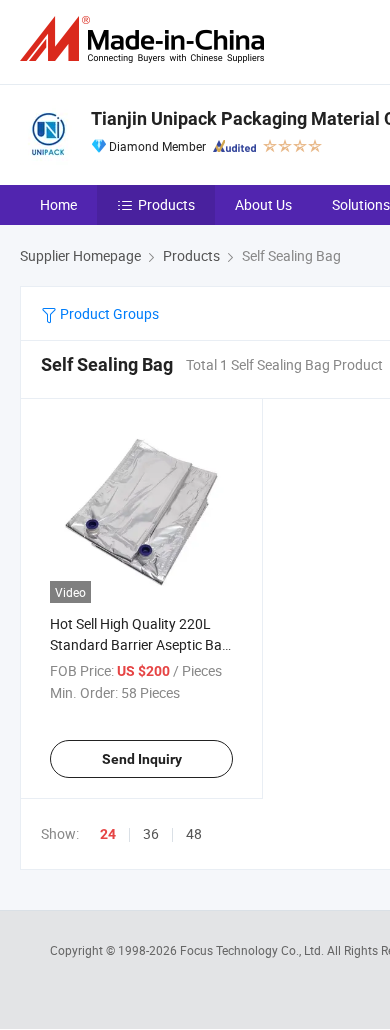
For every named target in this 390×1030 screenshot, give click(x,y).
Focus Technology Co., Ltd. (253, 950)
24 (108, 834)
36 (151, 833)
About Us (263, 204)
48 (194, 833)
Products (166, 204)
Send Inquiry (142, 759)
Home (58, 204)
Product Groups (108, 313)
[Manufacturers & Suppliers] (146, 39)
